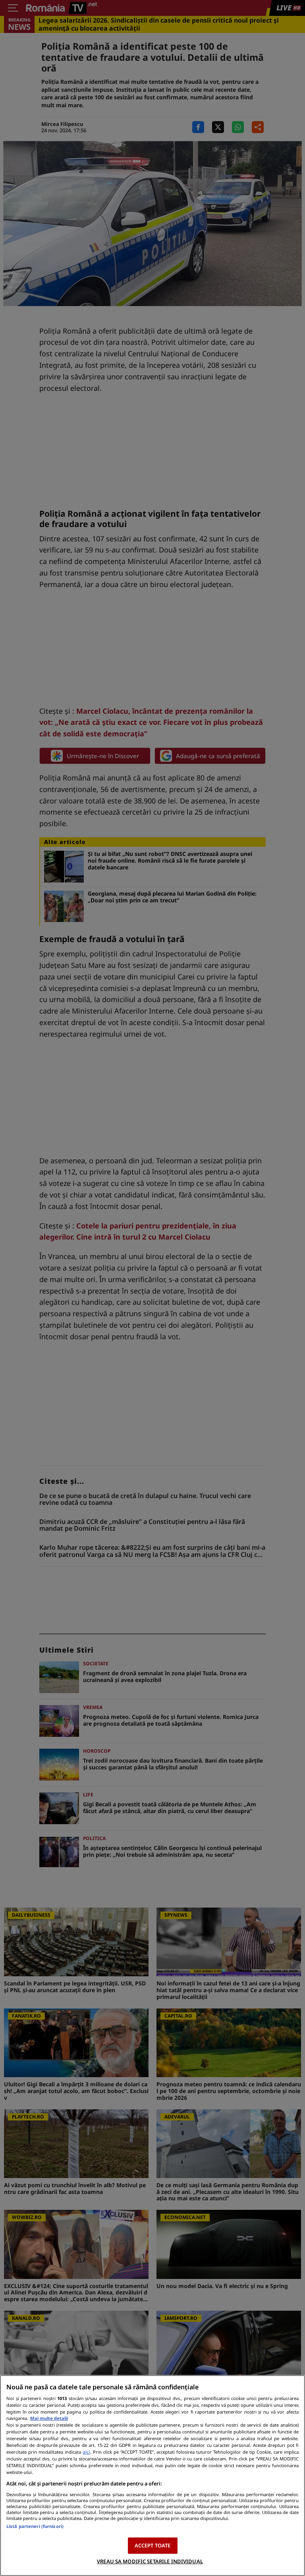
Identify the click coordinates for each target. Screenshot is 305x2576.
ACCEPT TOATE (153, 2545)
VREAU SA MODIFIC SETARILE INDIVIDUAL (150, 2561)
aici (86, 2452)
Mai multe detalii (49, 2418)
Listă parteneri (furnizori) (35, 2526)
